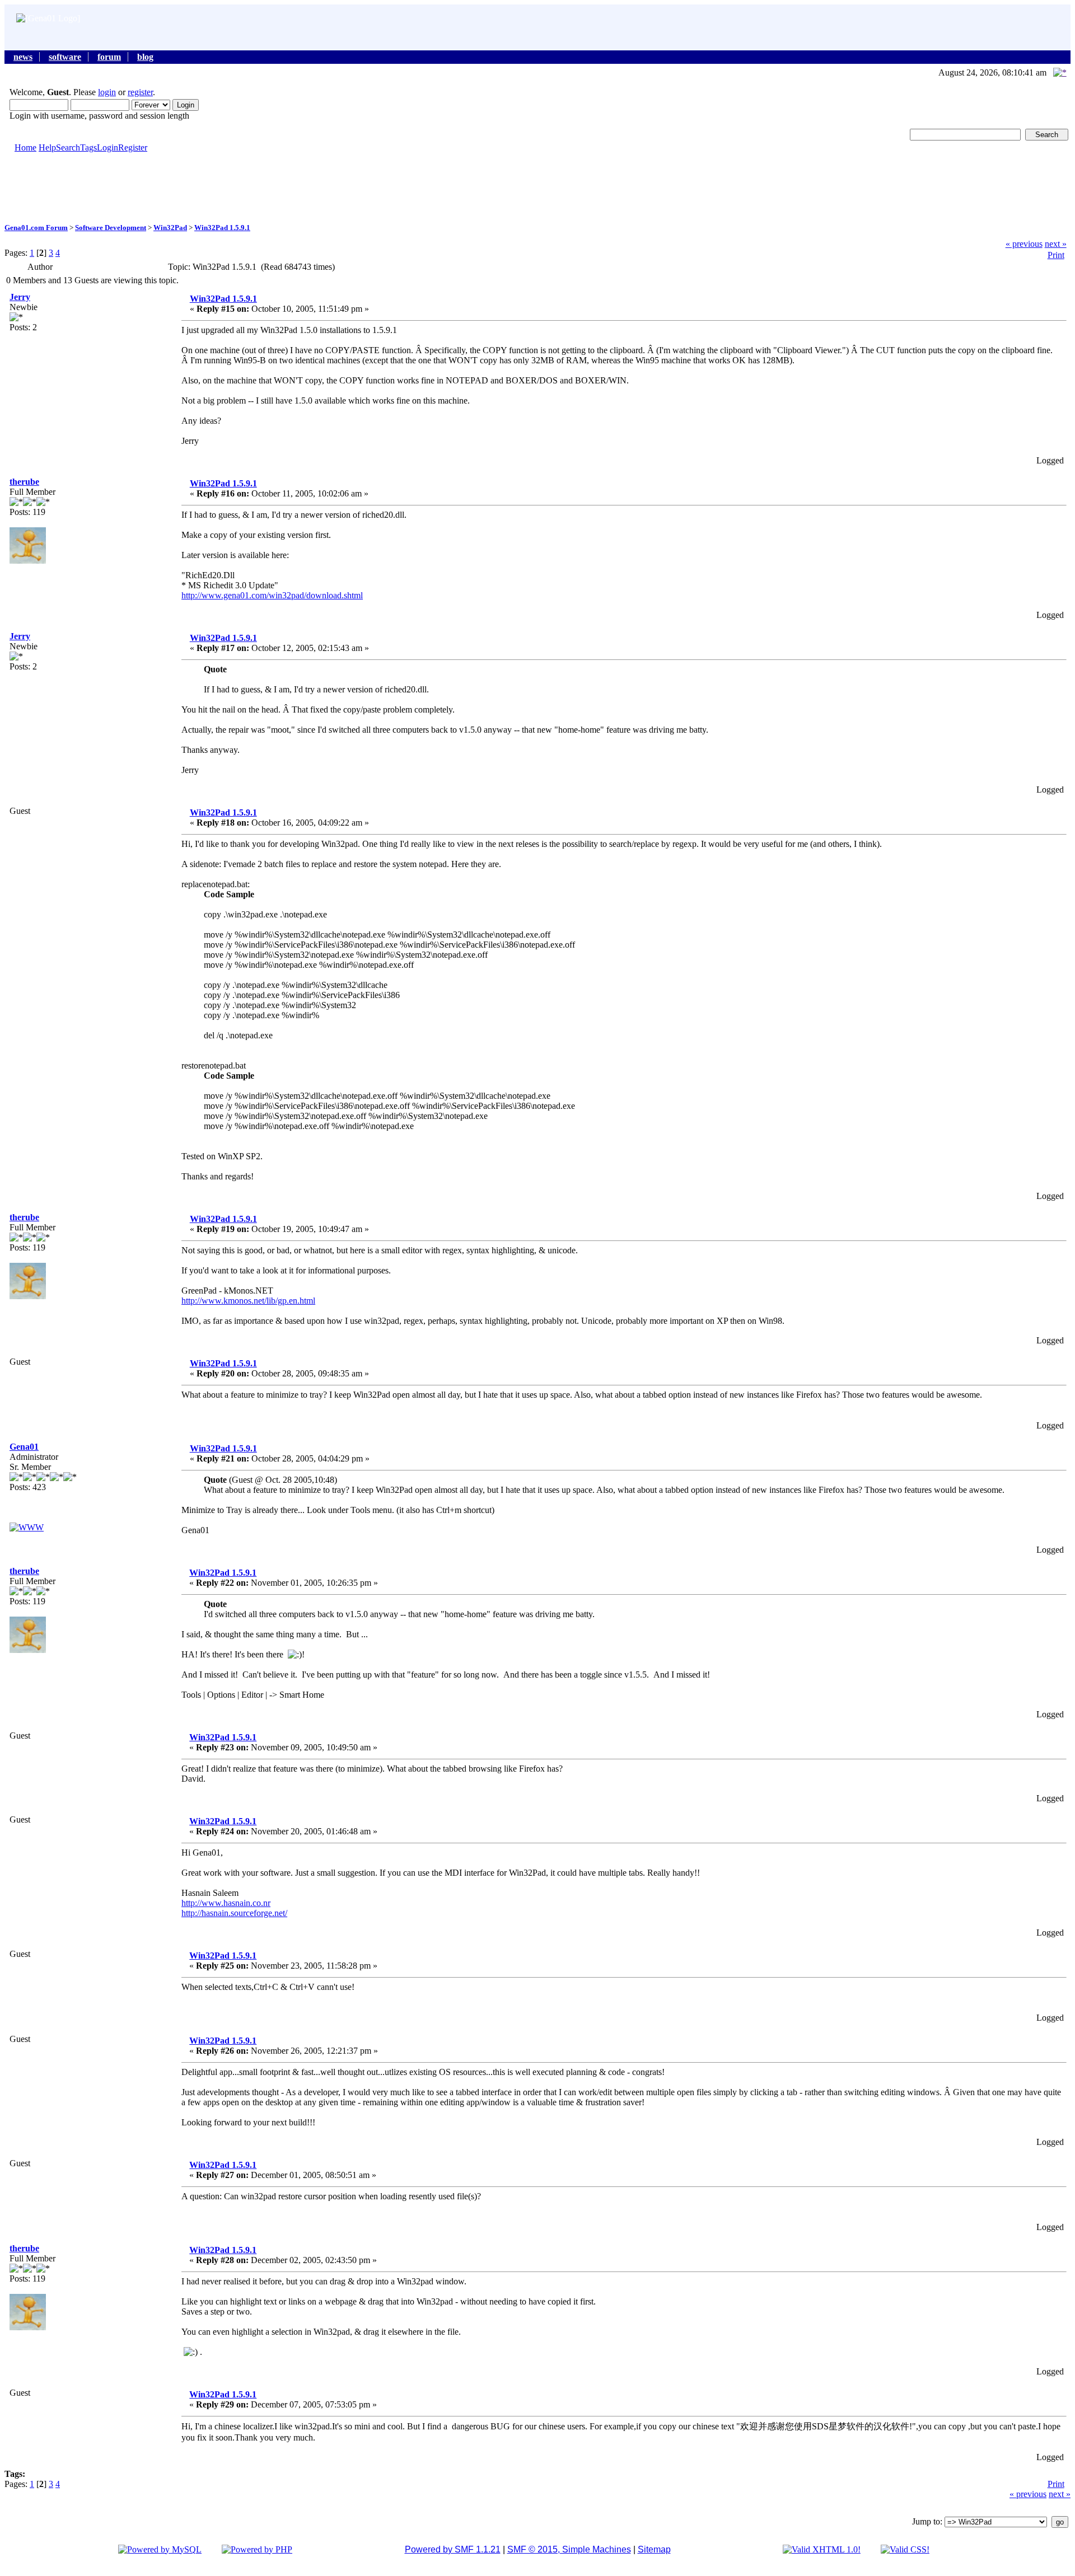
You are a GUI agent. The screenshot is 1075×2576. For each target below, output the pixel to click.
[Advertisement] (537, 187)
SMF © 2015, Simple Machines (569, 2549)
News (23, 57)
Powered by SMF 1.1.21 (453, 2549)
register (140, 92)
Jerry (20, 297)
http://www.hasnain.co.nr (226, 1903)
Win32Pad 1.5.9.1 (222, 228)
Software (65, 57)
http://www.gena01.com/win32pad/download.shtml (272, 595)
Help (47, 147)
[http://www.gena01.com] (27, 1527)
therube (24, 482)
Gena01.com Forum (36, 228)
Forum (109, 57)
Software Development (111, 228)
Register (133, 147)
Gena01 (24, 1447)
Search (68, 147)
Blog (145, 57)
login (107, 92)
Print (1056, 255)
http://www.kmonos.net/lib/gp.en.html (248, 1301)
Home (25, 147)
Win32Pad (170, 228)
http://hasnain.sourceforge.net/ (234, 1913)
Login (107, 147)
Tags (88, 147)
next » (1056, 244)
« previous (1024, 244)
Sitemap (654, 2549)
